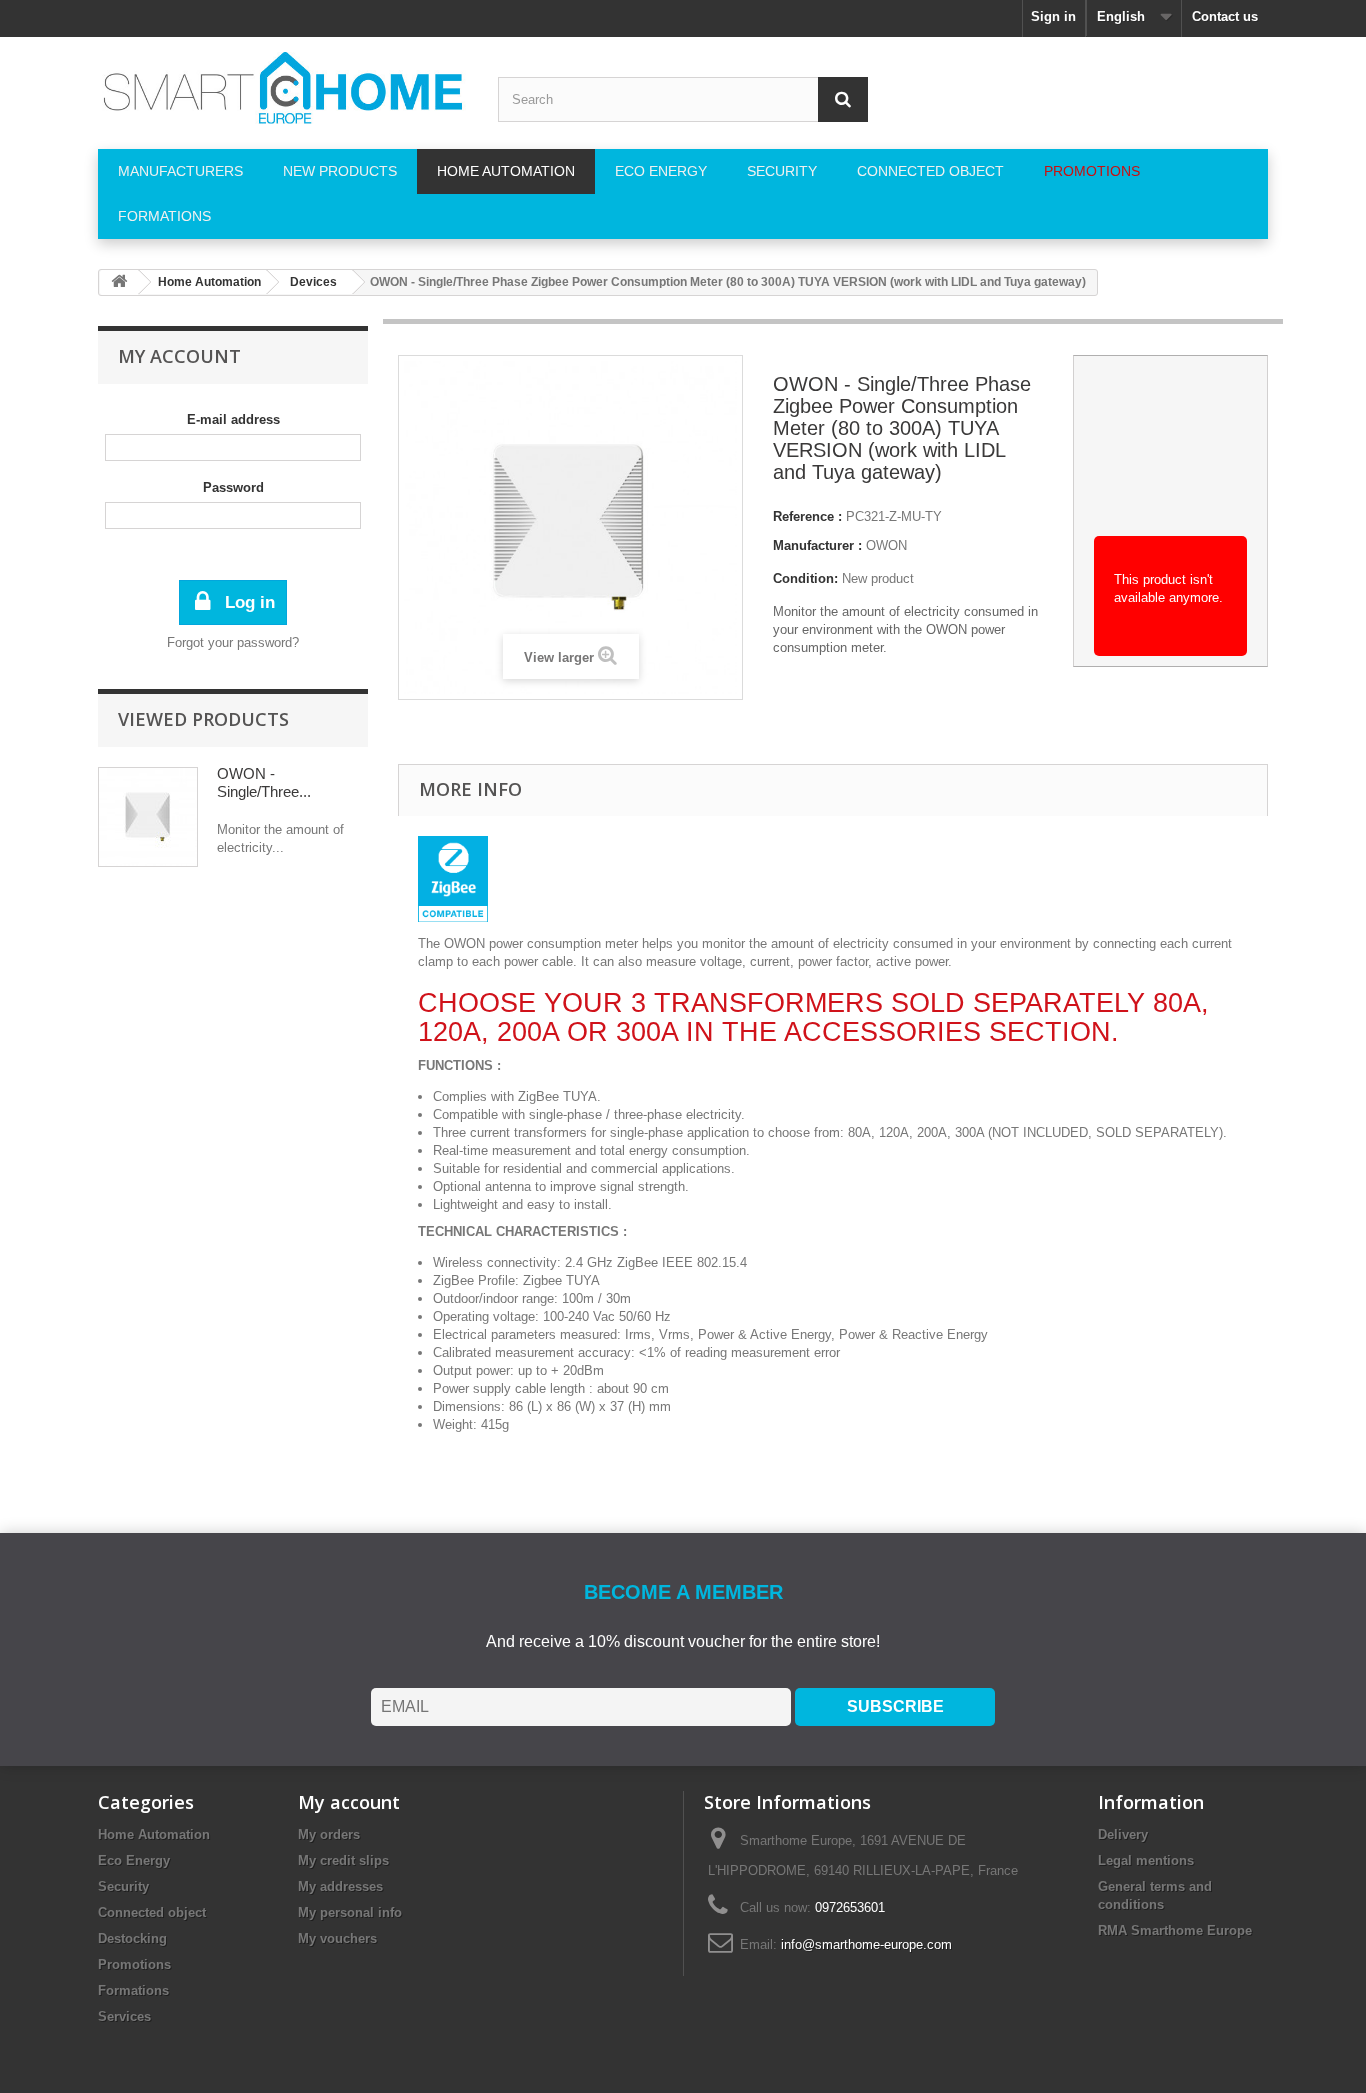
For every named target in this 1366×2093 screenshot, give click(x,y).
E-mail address (233, 419)
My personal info (350, 1912)
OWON (886, 545)
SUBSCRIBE (895, 1706)
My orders (329, 1834)
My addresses (340, 1886)
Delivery (1123, 1834)
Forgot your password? (233, 642)
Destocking (132, 1938)
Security (123, 1886)
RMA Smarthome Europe (1175, 1930)
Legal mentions (1146, 1860)
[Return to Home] (119, 282)
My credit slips (343, 1860)
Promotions (134, 1964)
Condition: (805, 578)
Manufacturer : (817, 545)
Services (124, 2016)
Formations (133, 1990)
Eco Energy (134, 1860)
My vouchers (337, 1938)
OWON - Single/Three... (264, 782)
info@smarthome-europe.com (866, 1944)
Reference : (807, 516)
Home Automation (154, 1834)
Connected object (152, 1912)
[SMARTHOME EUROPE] (283, 88)
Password (233, 487)
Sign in (1053, 16)
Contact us (1225, 16)
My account (179, 356)
